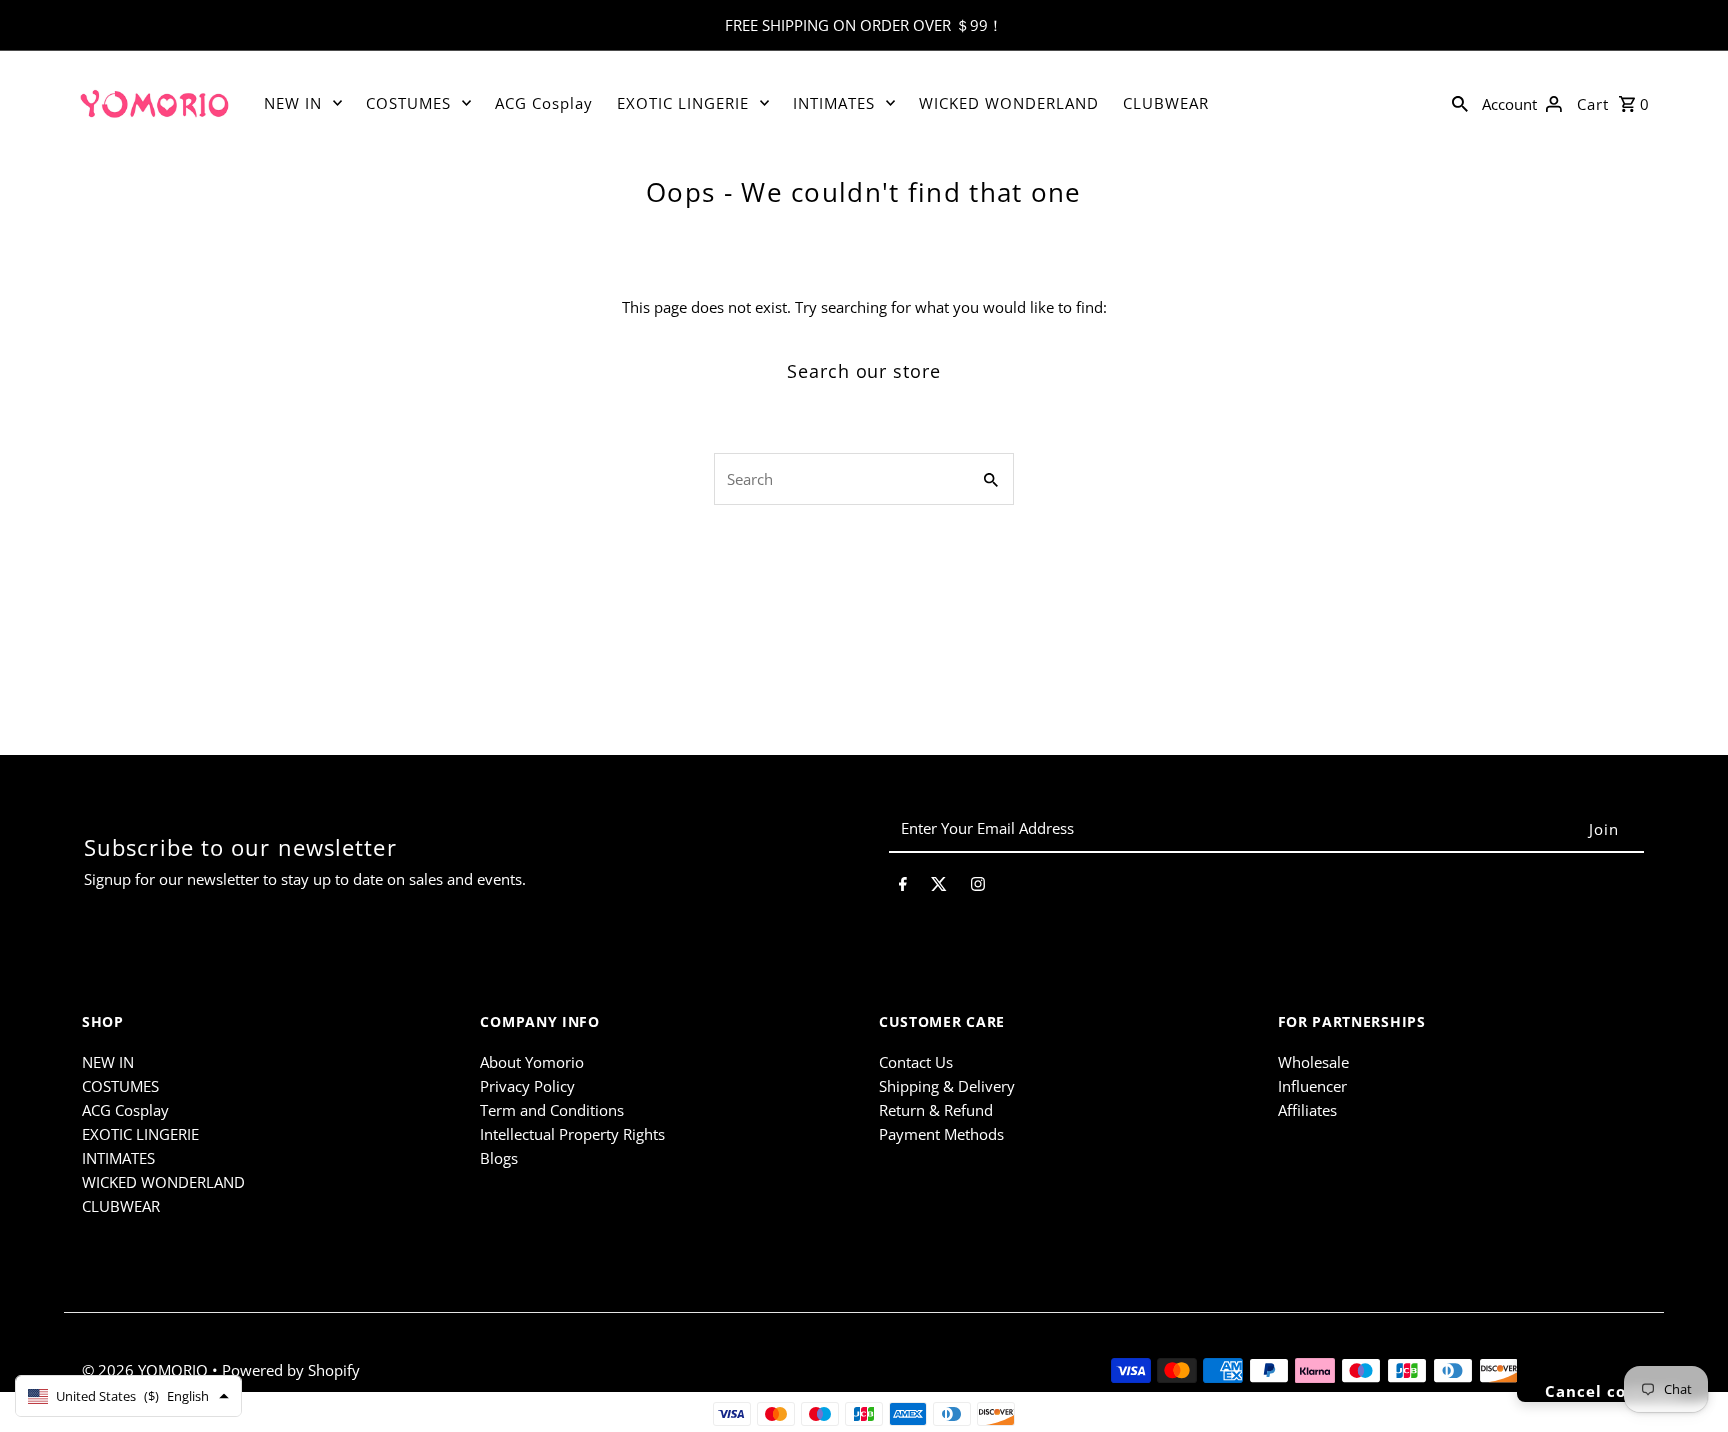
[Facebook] (903, 887)
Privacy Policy (527, 1086)
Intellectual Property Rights (572, 1134)
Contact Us (916, 1062)
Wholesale (1313, 1062)
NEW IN (293, 103)
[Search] (1460, 102)
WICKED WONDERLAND (1009, 103)
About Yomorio (532, 1062)
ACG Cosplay (544, 103)
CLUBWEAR (1166, 103)
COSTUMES (408, 103)
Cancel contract (1612, 1391)
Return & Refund (936, 1110)
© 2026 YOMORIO (147, 1370)
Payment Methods (941, 1134)
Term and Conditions (552, 1110)
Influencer (1312, 1086)
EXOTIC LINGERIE (683, 103)
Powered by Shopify (291, 1370)
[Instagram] (978, 887)
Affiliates (1307, 1110)
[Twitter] (939, 887)
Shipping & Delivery (947, 1086)
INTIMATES (834, 103)
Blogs (499, 1158)
